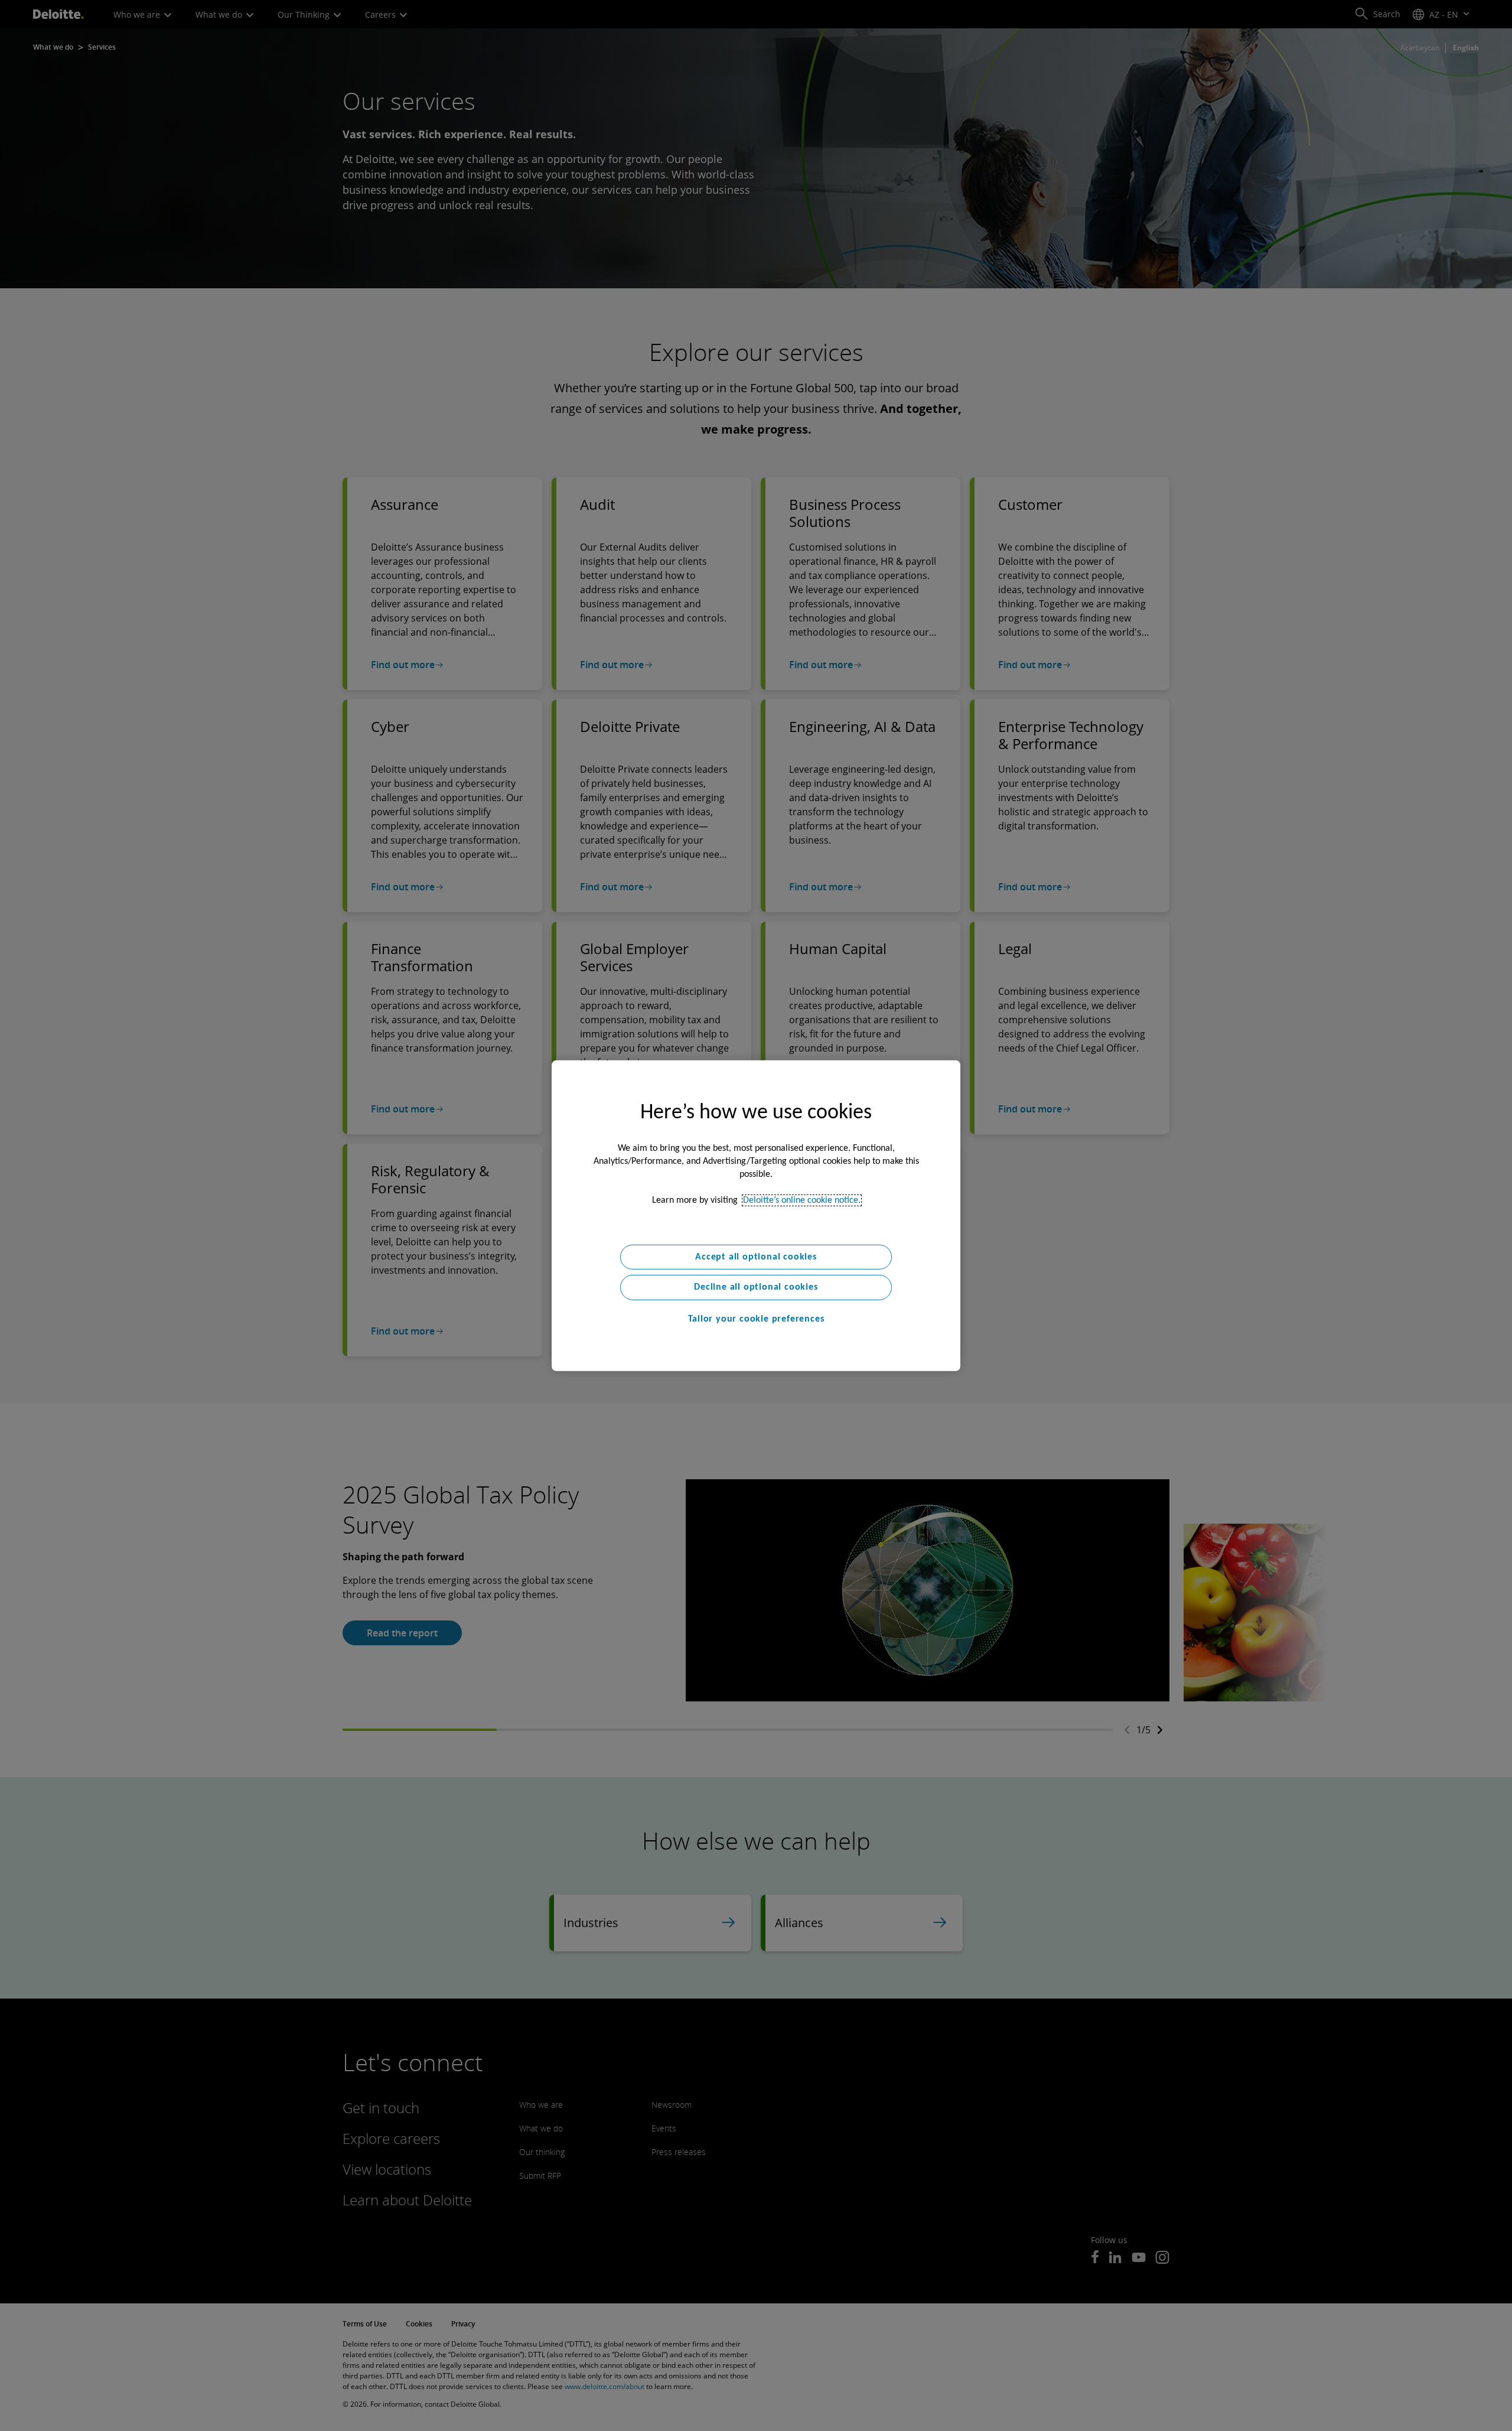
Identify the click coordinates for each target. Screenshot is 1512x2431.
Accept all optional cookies (756, 1257)
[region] (756, 1215)
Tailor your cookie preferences (756, 1319)
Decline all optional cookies (756, 1287)
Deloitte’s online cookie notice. (802, 1200)
